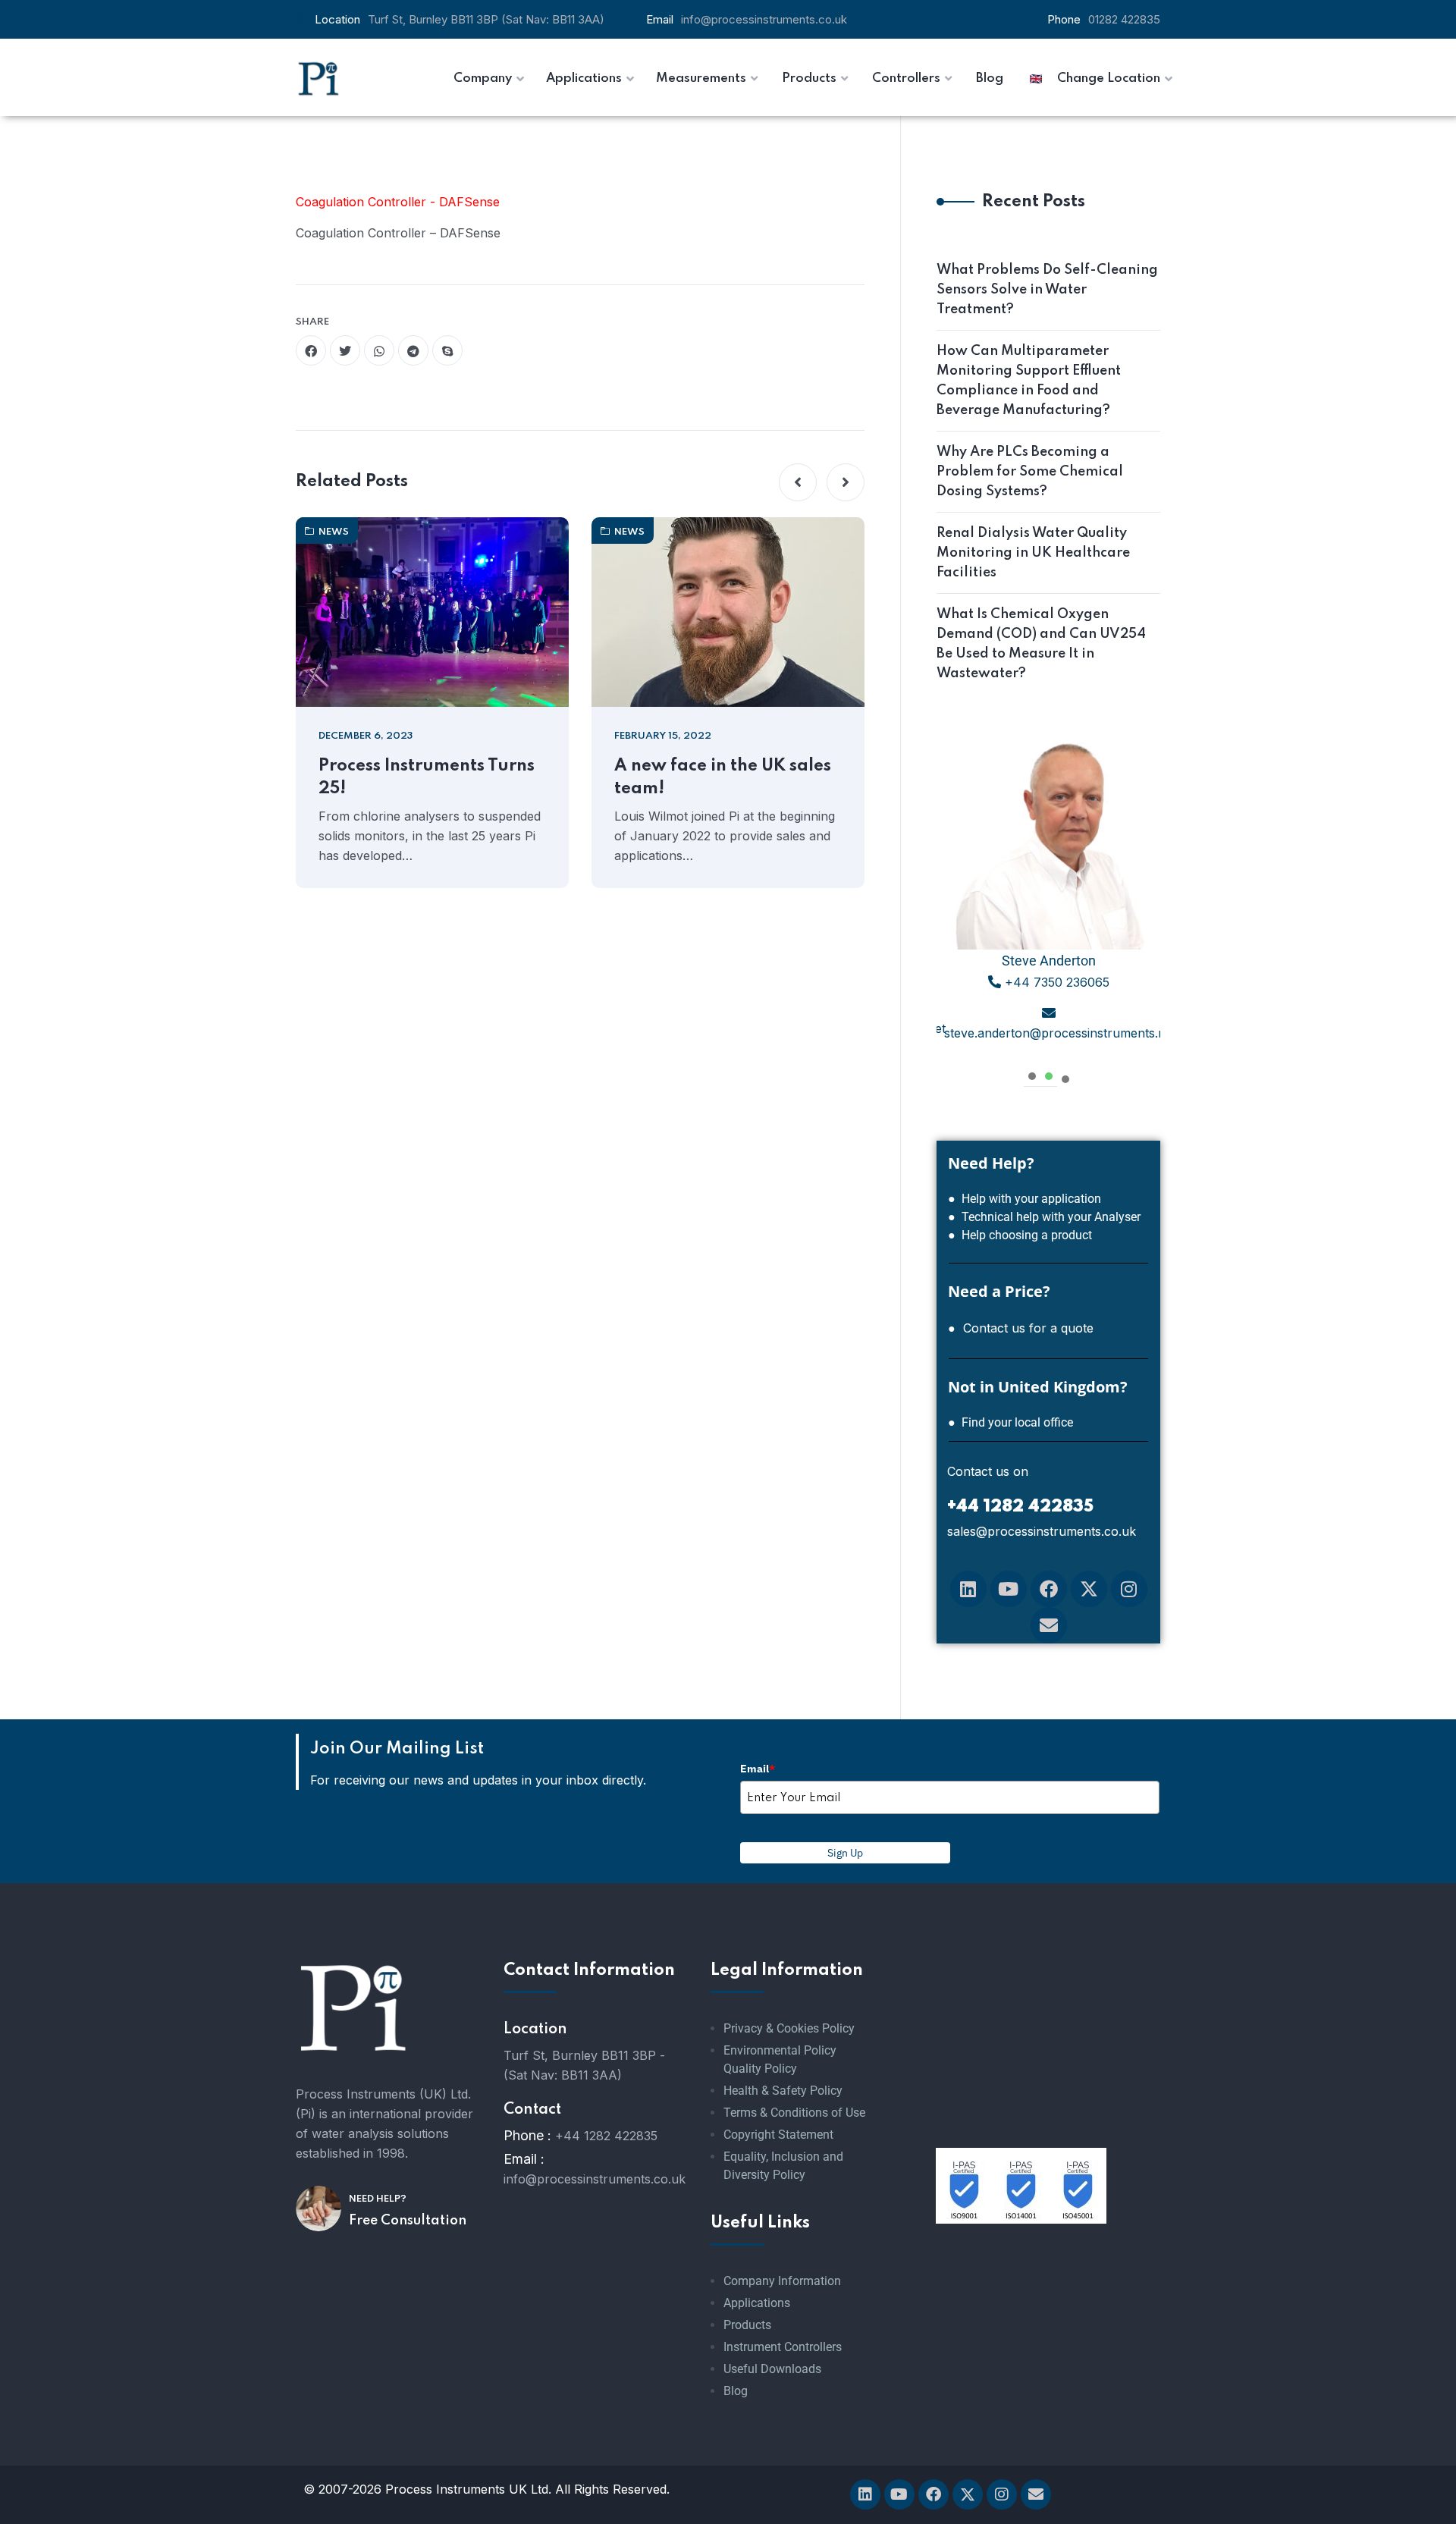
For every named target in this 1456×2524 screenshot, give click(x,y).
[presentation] (1032, 1074)
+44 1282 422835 (606, 2136)
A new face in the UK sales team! (723, 777)
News (334, 532)
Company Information (782, 2281)
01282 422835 (1124, 19)
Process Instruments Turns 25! (427, 777)
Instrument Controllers (783, 2347)
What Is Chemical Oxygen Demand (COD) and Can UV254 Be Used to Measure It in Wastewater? (1041, 644)
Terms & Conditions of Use (794, 2113)
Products (747, 2325)
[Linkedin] (968, 1589)
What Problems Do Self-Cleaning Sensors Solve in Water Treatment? (1047, 290)
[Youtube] (1009, 1589)
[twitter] (345, 350)
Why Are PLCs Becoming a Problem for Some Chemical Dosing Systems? (1030, 472)
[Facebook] (1049, 1589)
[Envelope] (1049, 1625)
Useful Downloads (772, 2369)
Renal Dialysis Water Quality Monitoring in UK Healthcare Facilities (1033, 553)
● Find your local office (1010, 1422)
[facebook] (311, 350)
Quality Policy (760, 2069)
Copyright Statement (778, 2135)
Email (758, 1769)
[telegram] (413, 350)
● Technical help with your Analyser (1044, 1217)
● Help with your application (1025, 1199)
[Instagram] (1129, 1589)
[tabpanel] (1048, 895)
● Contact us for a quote (1021, 1328)
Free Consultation (408, 2221)
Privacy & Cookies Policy (789, 2028)
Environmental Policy (780, 2050)
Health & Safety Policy (783, 2091)
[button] (798, 482)
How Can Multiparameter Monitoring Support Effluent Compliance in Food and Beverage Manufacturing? (1029, 381)
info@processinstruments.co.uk (764, 19)
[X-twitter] (1089, 1589)
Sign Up (845, 1853)
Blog (736, 2391)
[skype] (447, 350)
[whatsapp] (379, 350)
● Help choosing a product (1020, 1235)
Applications (757, 2303)
